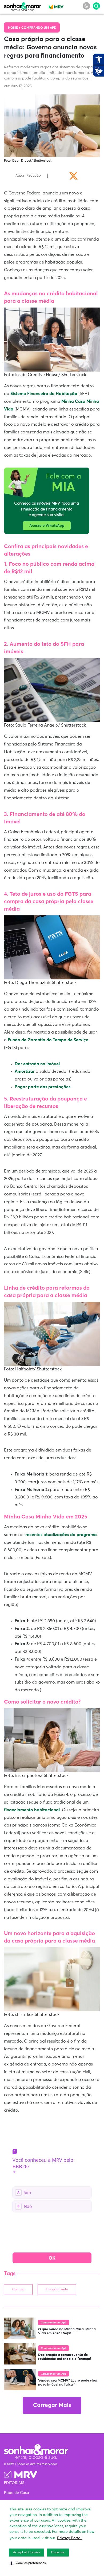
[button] (28, 2563)
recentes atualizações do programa (61, 1535)
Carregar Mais (52, 2405)
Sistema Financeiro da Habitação (44, 394)
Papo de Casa (17, 2493)
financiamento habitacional (32, 1810)
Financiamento (57, 2290)
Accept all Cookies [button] (27, 2553)
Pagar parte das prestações (43, 1087)
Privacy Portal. (70, 2538)
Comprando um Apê (39, 28)
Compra (18, 2290)
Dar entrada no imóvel (37, 1064)
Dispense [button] (58, 2553)
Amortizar (25, 1071)
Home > (15, 28)
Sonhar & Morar (23, 6)
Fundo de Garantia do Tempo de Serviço (48, 1040)
